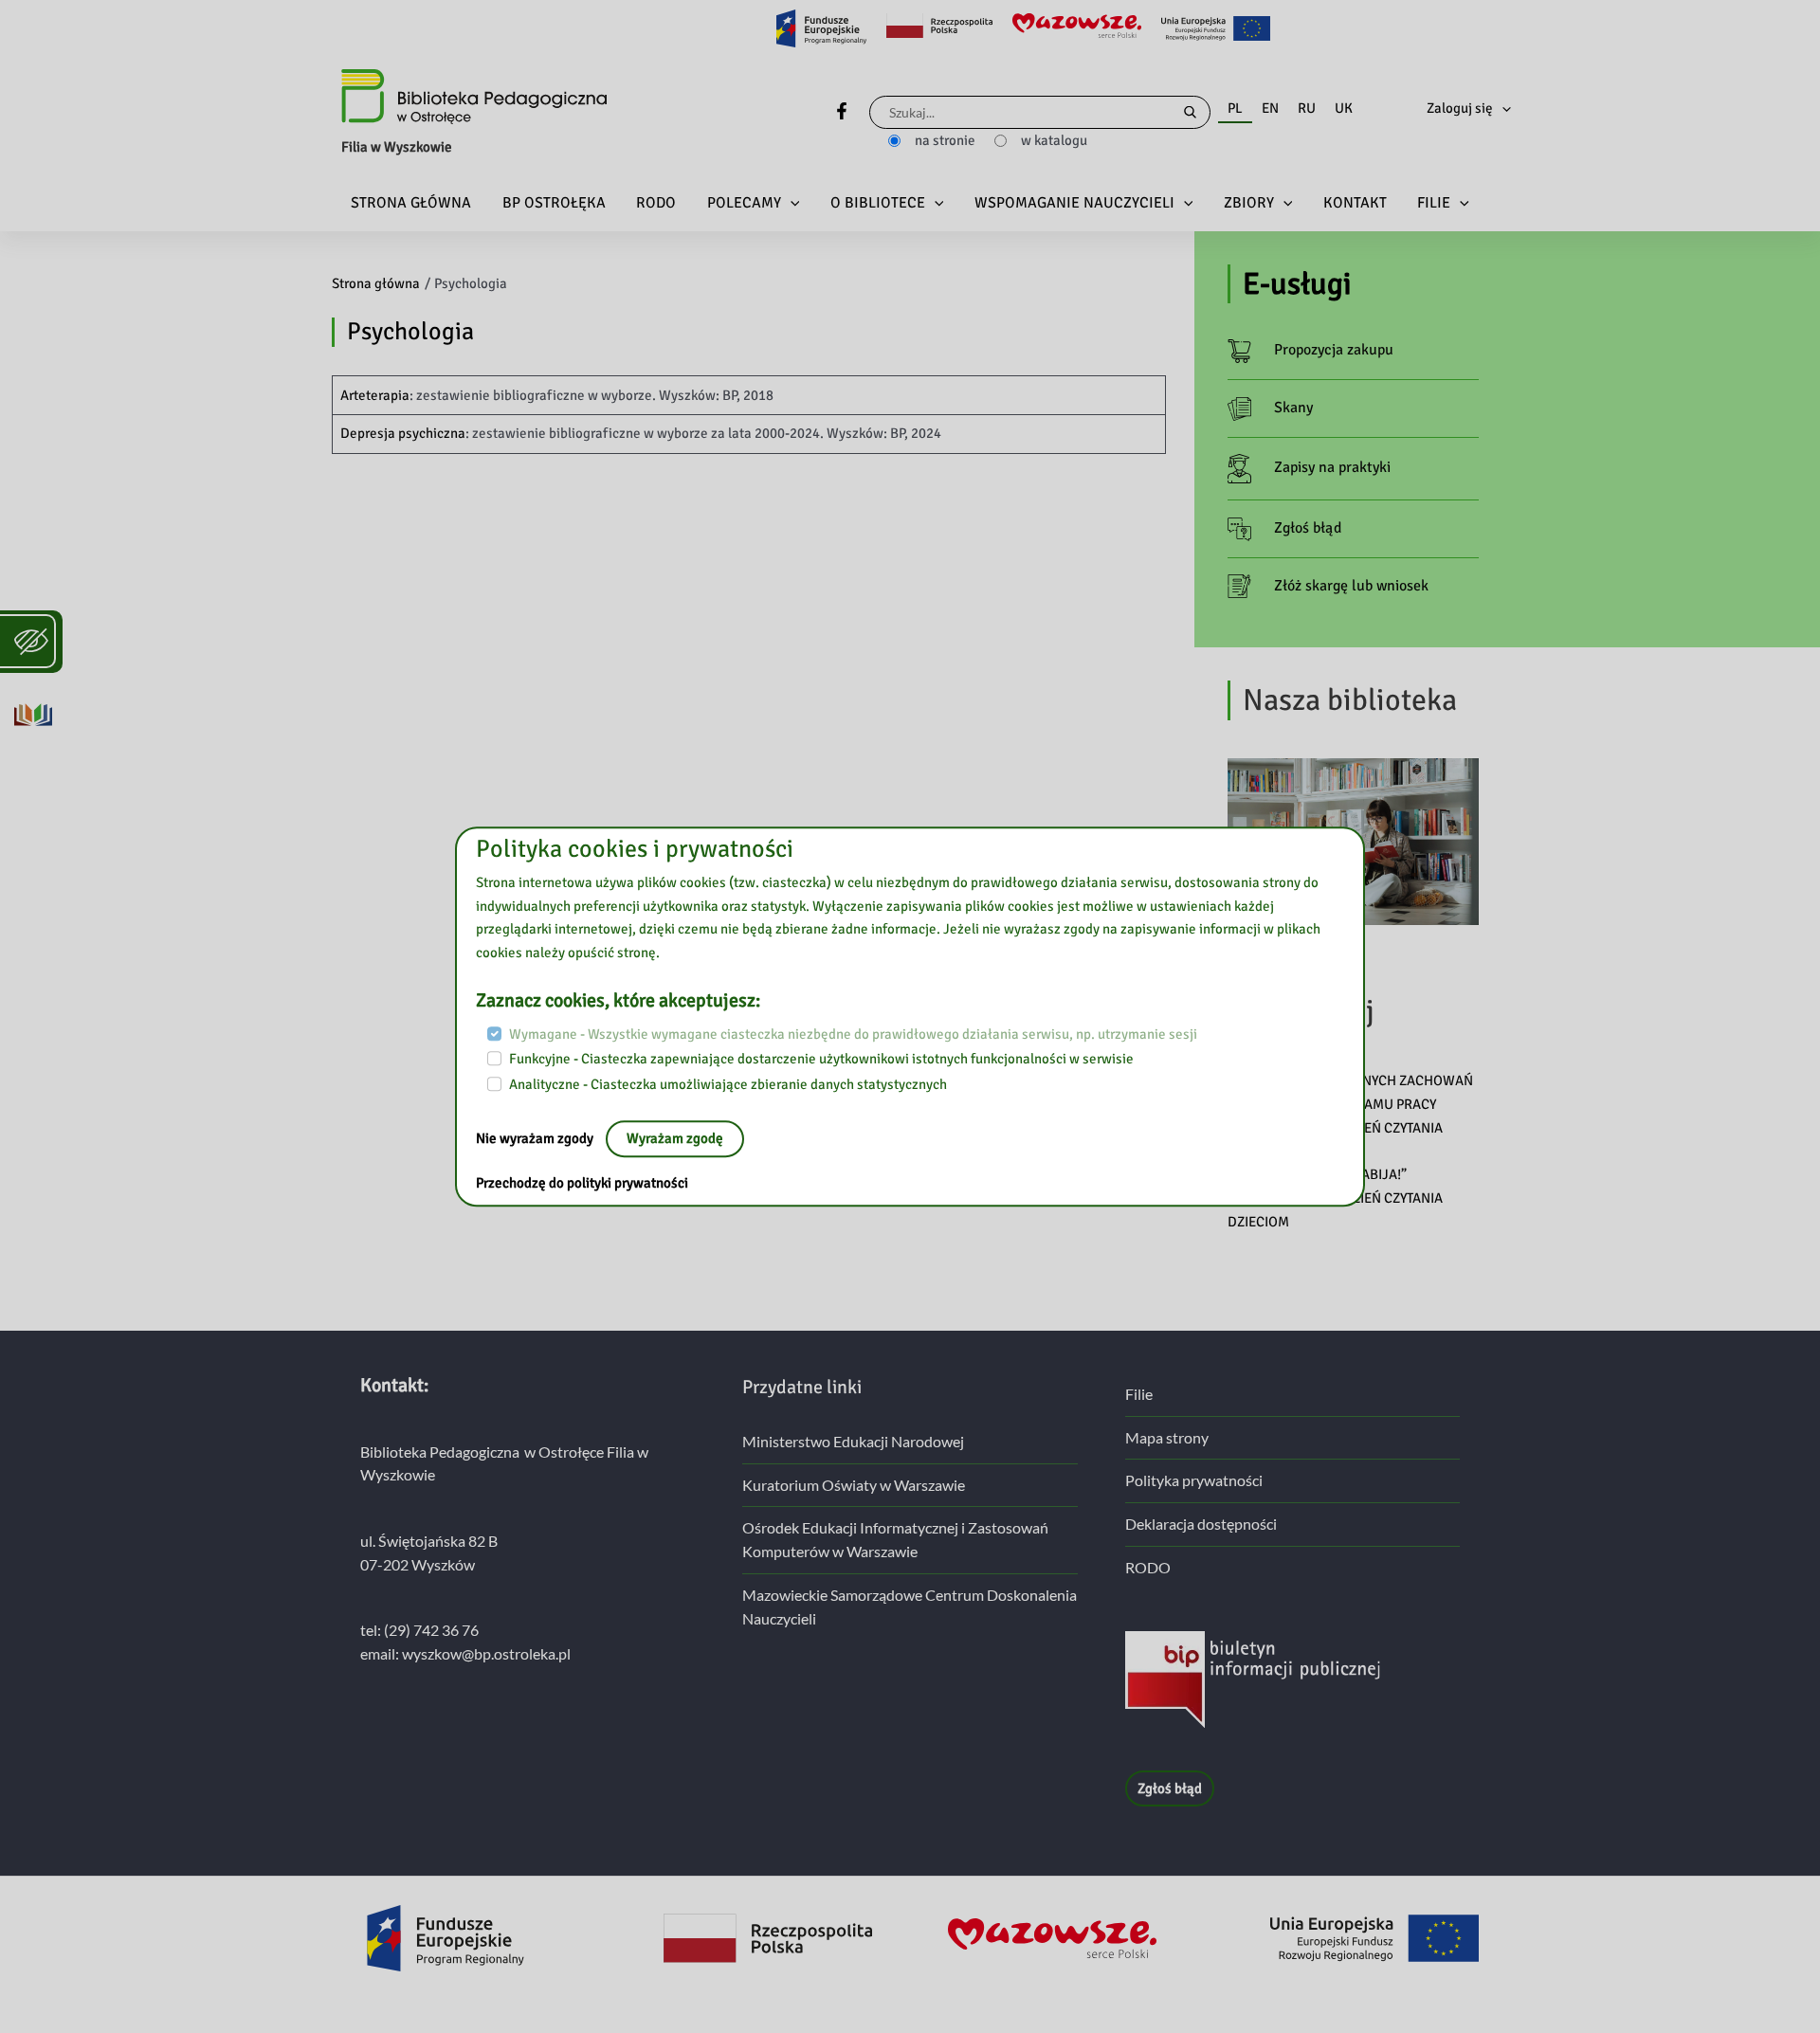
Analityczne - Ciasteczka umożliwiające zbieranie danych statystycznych (728, 1084)
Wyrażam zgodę (675, 1138)
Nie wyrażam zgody (536, 1138)
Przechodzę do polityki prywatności (582, 1183)
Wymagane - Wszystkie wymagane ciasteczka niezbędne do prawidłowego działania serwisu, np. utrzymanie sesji (853, 1034)
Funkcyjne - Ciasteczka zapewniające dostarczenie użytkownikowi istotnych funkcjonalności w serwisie (821, 1060)
